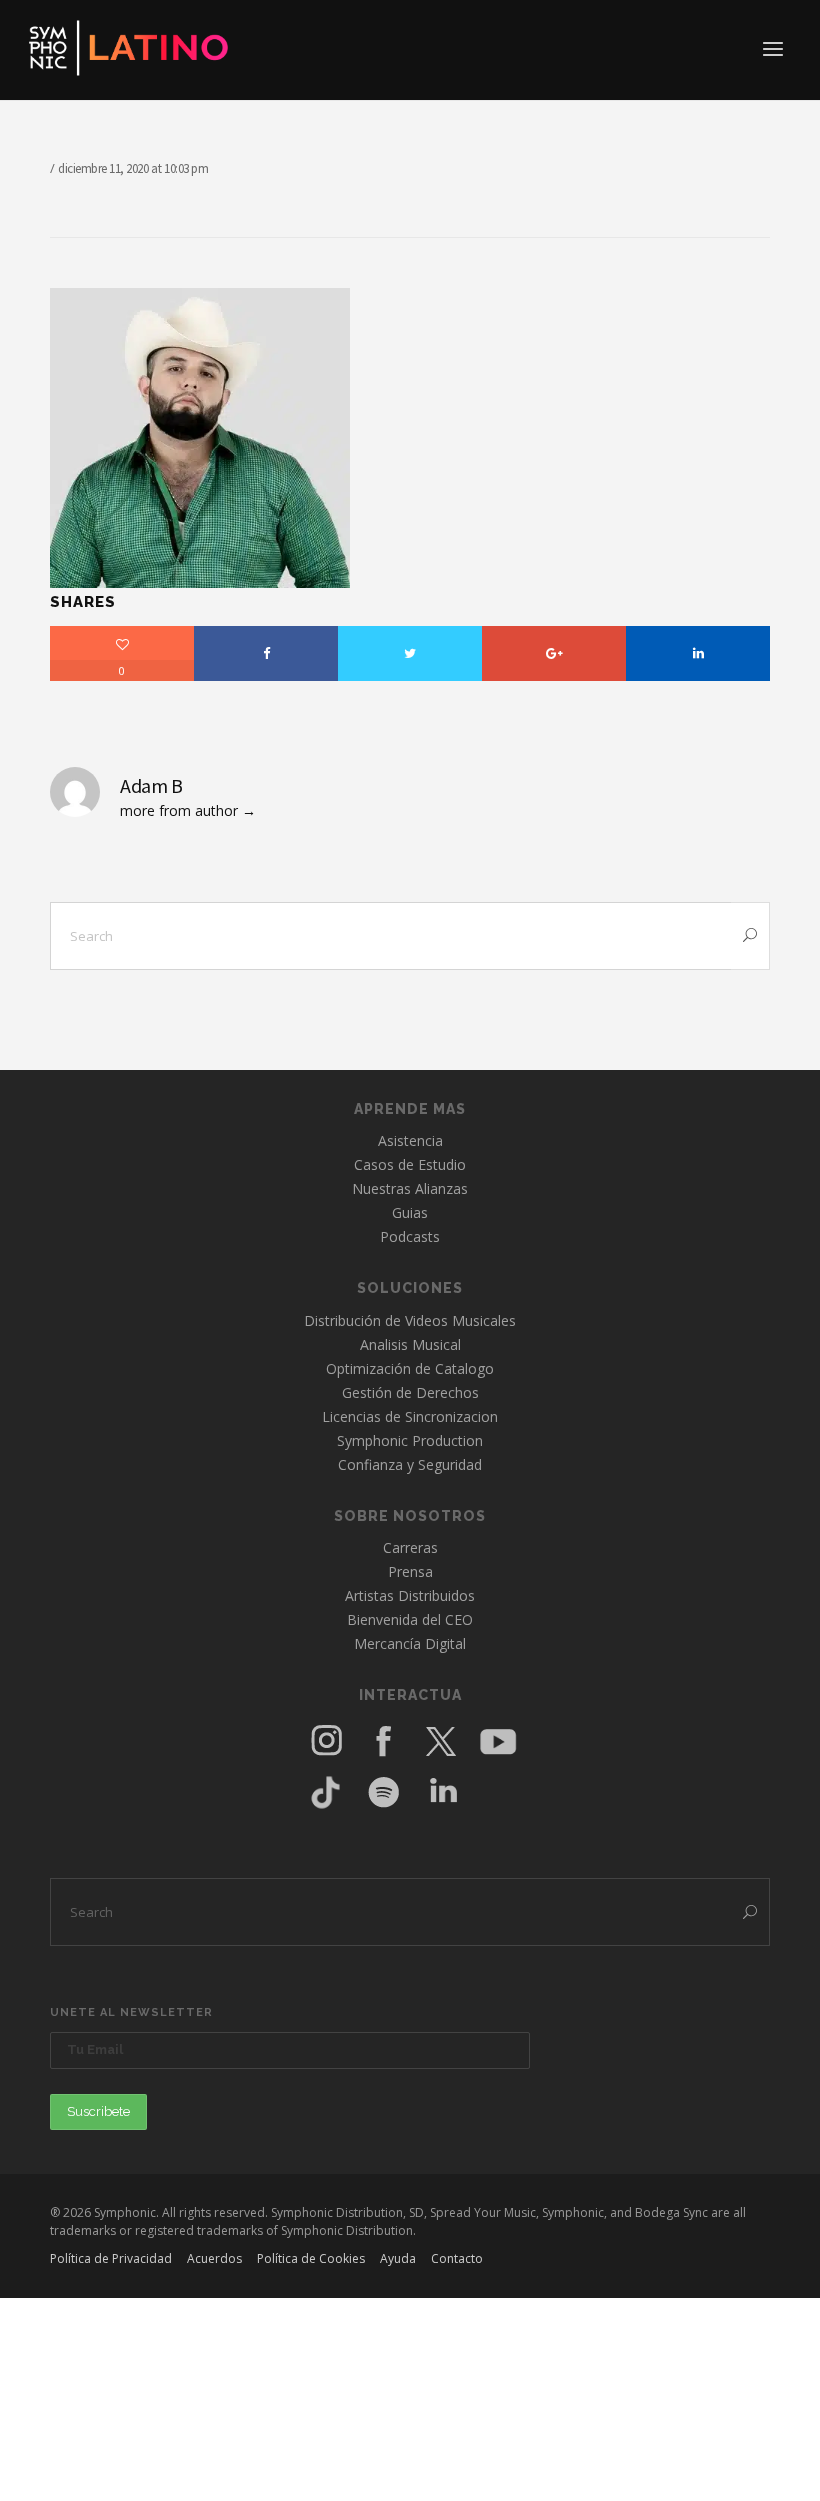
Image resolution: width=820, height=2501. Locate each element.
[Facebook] (266, 653)
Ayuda (398, 2258)
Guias (410, 1212)
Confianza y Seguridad (410, 1464)
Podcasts (410, 1236)
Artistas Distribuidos (410, 1595)
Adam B (151, 785)
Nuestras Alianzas (410, 1188)
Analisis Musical (410, 1344)
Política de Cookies (311, 2258)
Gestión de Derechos (410, 1392)
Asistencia (410, 1140)
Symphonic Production (410, 1440)
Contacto (457, 2258)
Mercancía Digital (410, 1643)
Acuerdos (214, 2258)
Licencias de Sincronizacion (410, 1416)
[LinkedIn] (698, 653)
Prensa (410, 1571)
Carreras (410, 1547)
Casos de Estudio (410, 1164)
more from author (179, 810)
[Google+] (554, 653)
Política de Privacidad (111, 2258)
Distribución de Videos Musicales (410, 1320)
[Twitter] (410, 653)
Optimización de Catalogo (410, 1368)
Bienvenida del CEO (410, 1619)
